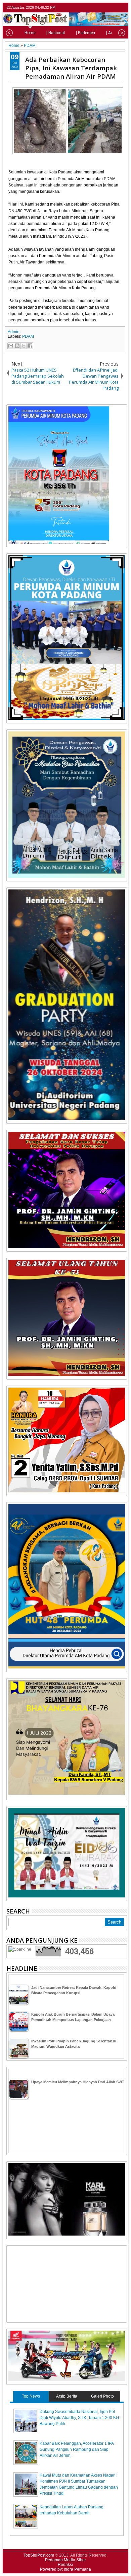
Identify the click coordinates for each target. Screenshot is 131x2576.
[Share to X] (24, 346)
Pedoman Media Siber (65, 2560)
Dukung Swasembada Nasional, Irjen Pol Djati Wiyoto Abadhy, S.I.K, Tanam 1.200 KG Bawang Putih (79, 2418)
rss (123, 8)
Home (30, 33)
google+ (114, 8)
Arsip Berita (67, 2396)
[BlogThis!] (17, 346)
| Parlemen (85, 33)
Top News (31, 2396)
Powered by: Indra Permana (65, 2569)
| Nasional (56, 33)
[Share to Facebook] (30, 346)
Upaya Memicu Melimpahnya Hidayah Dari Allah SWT (78, 2082)
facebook (105, 8)
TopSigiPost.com (39, 2555)
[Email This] (11, 346)
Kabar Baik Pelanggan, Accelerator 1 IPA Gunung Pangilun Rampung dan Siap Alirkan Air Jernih (77, 2449)
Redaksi (65, 2565)
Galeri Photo (102, 2396)
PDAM (28, 336)
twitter (96, 8)
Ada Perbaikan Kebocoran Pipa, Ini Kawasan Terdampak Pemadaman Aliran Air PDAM (71, 68)
